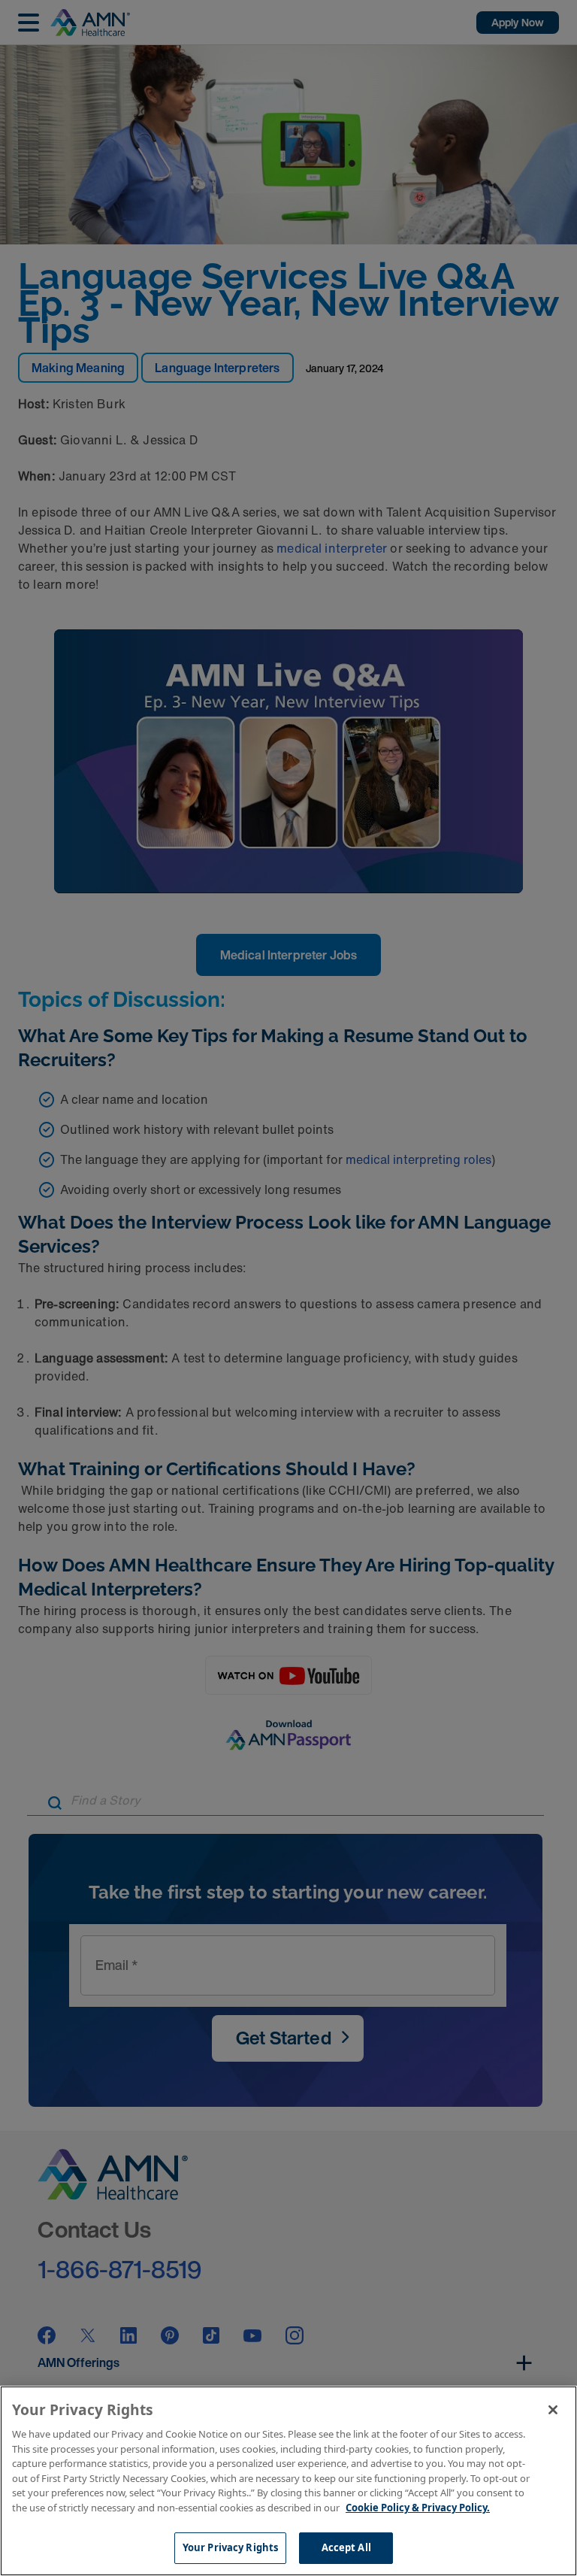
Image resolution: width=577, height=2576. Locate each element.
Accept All (346, 2547)
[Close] (553, 2410)
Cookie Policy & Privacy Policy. (418, 2508)
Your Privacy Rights (230, 2547)
